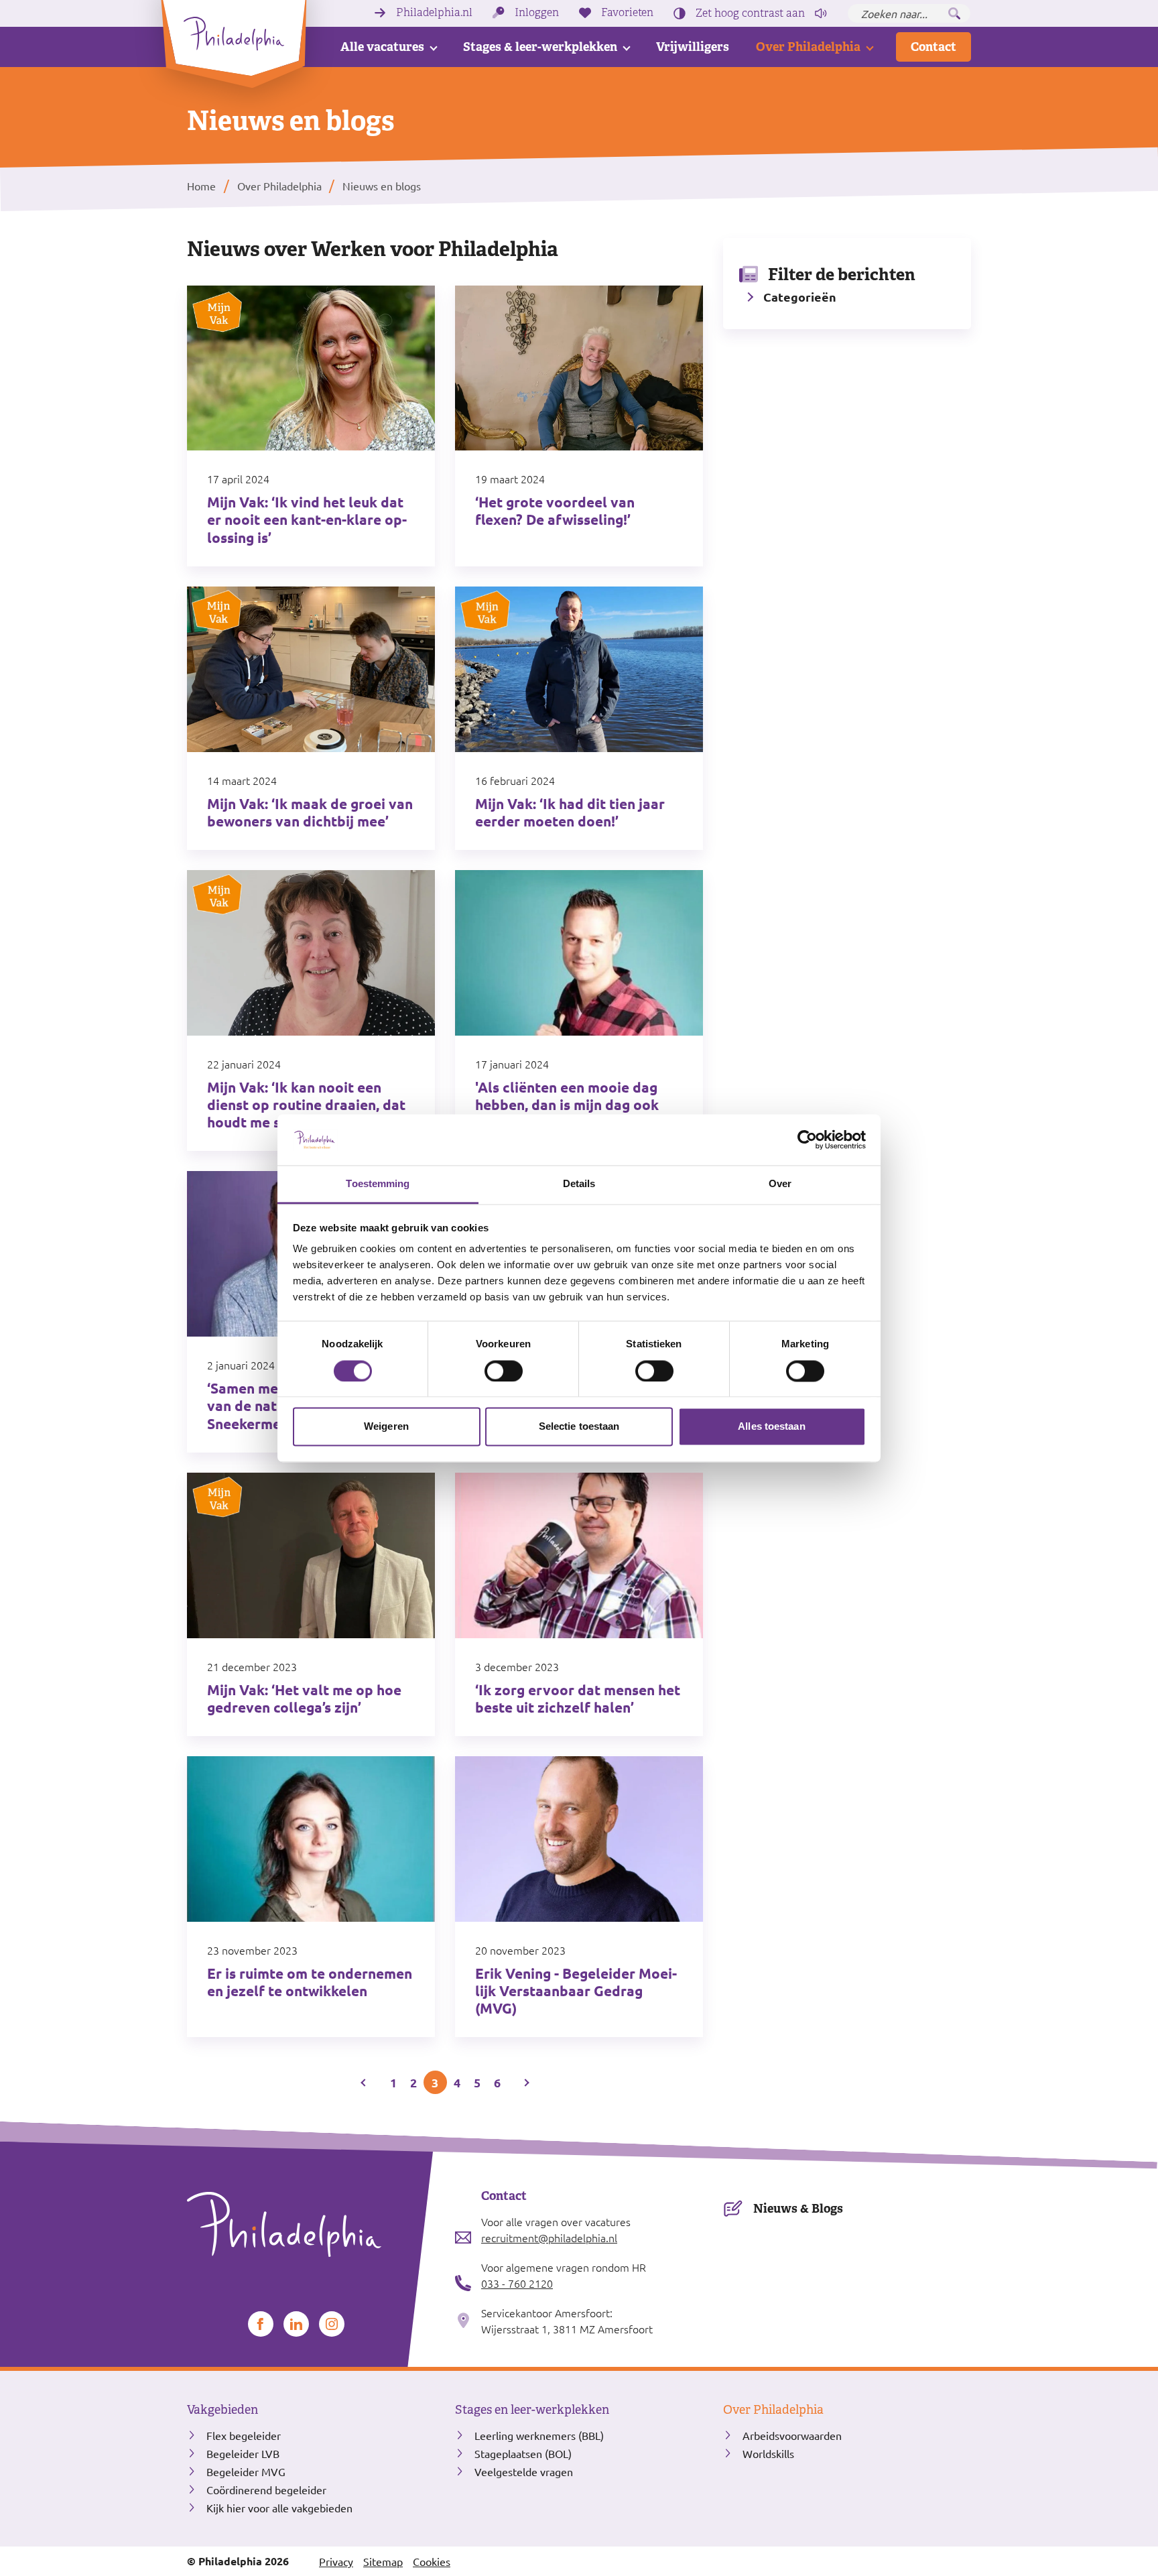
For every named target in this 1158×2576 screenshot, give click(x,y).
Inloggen (537, 13)
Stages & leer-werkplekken (540, 47)
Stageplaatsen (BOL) (523, 2453)
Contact (934, 47)
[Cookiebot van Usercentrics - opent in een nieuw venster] (807, 1140)
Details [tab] (579, 1184)
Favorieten (627, 13)
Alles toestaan (771, 1427)
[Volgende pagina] (526, 2082)
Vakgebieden (222, 2410)
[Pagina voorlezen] (821, 13)
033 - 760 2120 (517, 2283)
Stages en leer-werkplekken (532, 2410)
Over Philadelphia (808, 47)
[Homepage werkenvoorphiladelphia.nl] (311, 2225)
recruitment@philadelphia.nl (549, 2237)
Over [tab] (780, 1184)
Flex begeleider (244, 2435)
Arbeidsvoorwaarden (792, 2435)
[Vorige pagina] (365, 2082)
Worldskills (768, 2453)
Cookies (432, 2561)
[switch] (504, 1371)
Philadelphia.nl (434, 13)
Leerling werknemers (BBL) (539, 2435)
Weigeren (386, 1427)
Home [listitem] (203, 186)
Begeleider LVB (243, 2453)
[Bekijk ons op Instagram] (332, 2324)
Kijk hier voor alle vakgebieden (279, 2508)
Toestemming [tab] (378, 1184)
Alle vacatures (382, 47)
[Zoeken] (954, 13)
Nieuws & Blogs (798, 2208)
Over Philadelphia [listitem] (278, 186)
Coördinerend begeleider (266, 2490)
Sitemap (383, 2561)
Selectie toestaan (579, 1427)
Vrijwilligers (693, 47)
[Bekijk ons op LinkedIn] (296, 2324)
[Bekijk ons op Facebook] (261, 2324)
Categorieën (800, 297)
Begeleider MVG (246, 2471)
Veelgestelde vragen (524, 2471)
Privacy (336, 2561)
